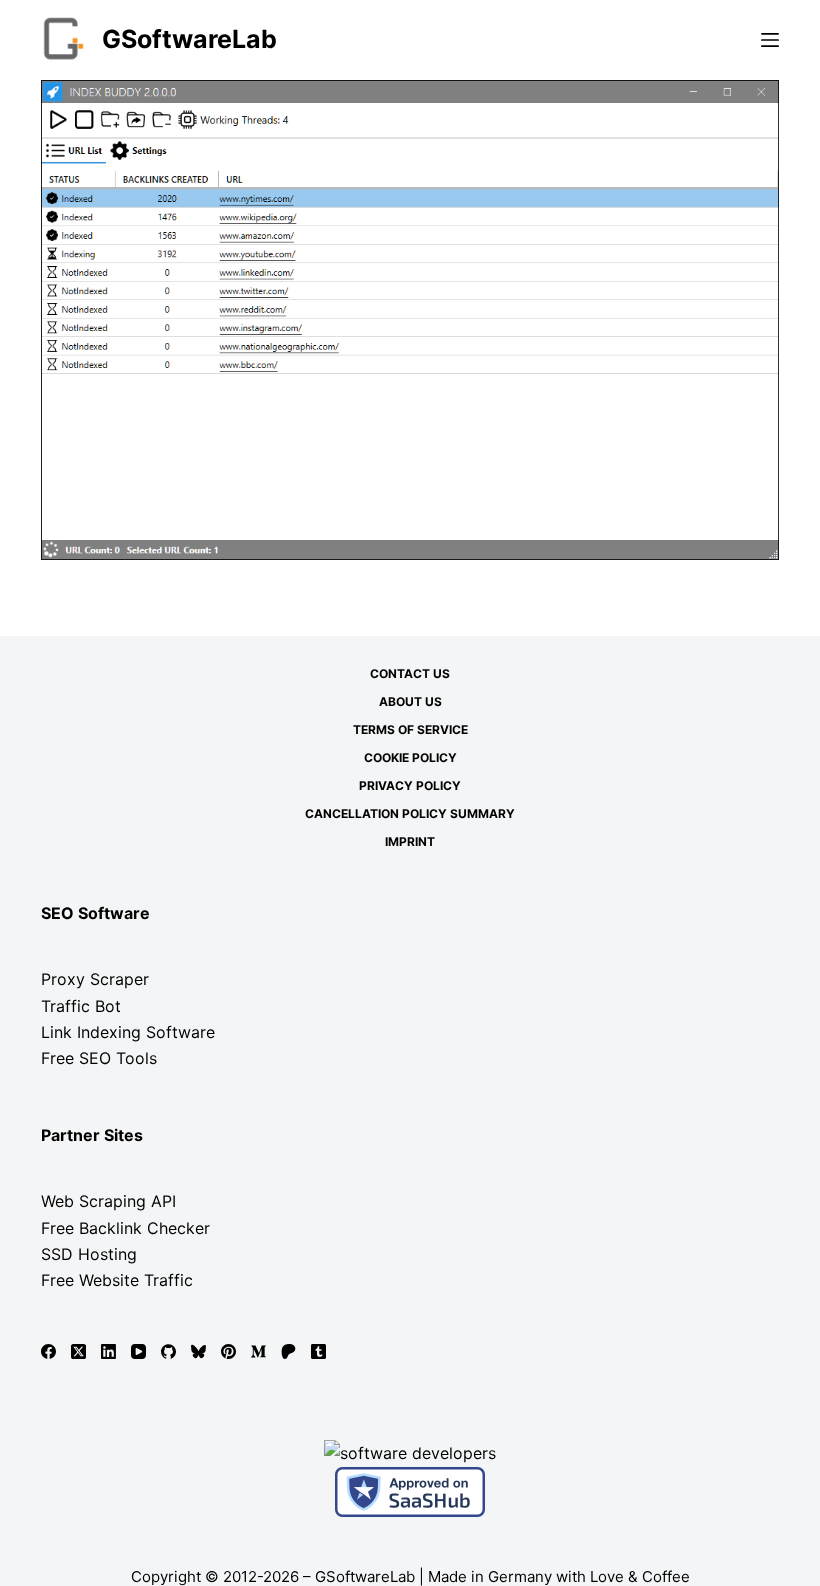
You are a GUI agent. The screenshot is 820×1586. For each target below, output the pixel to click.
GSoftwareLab (189, 39)
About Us (410, 701)
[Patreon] (288, 1351)
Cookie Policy (410, 757)
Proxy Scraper (95, 979)
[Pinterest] (228, 1351)
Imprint (410, 841)
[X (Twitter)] (78, 1351)
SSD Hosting (89, 1254)
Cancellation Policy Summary (410, 813)
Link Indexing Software (128, 1032)
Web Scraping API (108, 1201)
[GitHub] (168, 1351)
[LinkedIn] (108, 1351)
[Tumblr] (318, 1351)
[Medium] (258, 1351)
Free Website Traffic (117, 1280)
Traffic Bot (81, 1006)
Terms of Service (410, 729)
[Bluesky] (198, 1351)
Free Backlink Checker (125, 1228)
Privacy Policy (410, 785)
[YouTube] (138, 1351)
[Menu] (770, 40)
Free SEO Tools (99, 1058)
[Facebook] (48, 1351)
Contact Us (410, 673)
